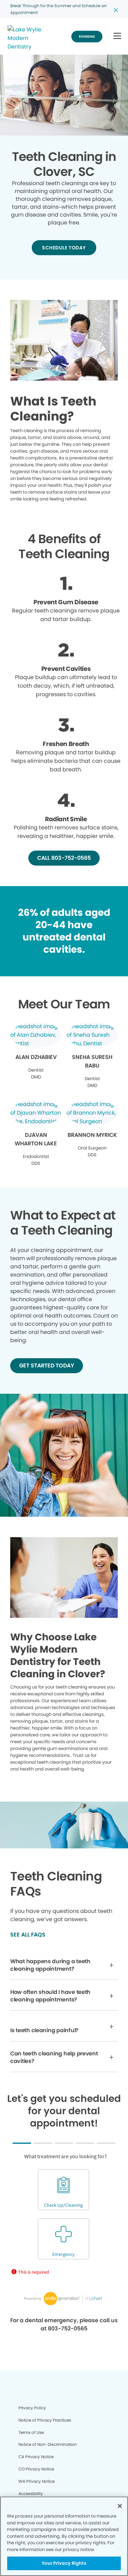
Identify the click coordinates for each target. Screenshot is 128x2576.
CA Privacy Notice (36, 2457)
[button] (117, 36)
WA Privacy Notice (37, 2481)
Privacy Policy (32, 2408)
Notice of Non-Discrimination (48, 2444)
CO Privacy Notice (36, 2469)
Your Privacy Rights (64, 2563)
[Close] (120, 2506)
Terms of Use (31, 2432)
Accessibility (31, 2494)
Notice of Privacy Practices (45, 2420)
